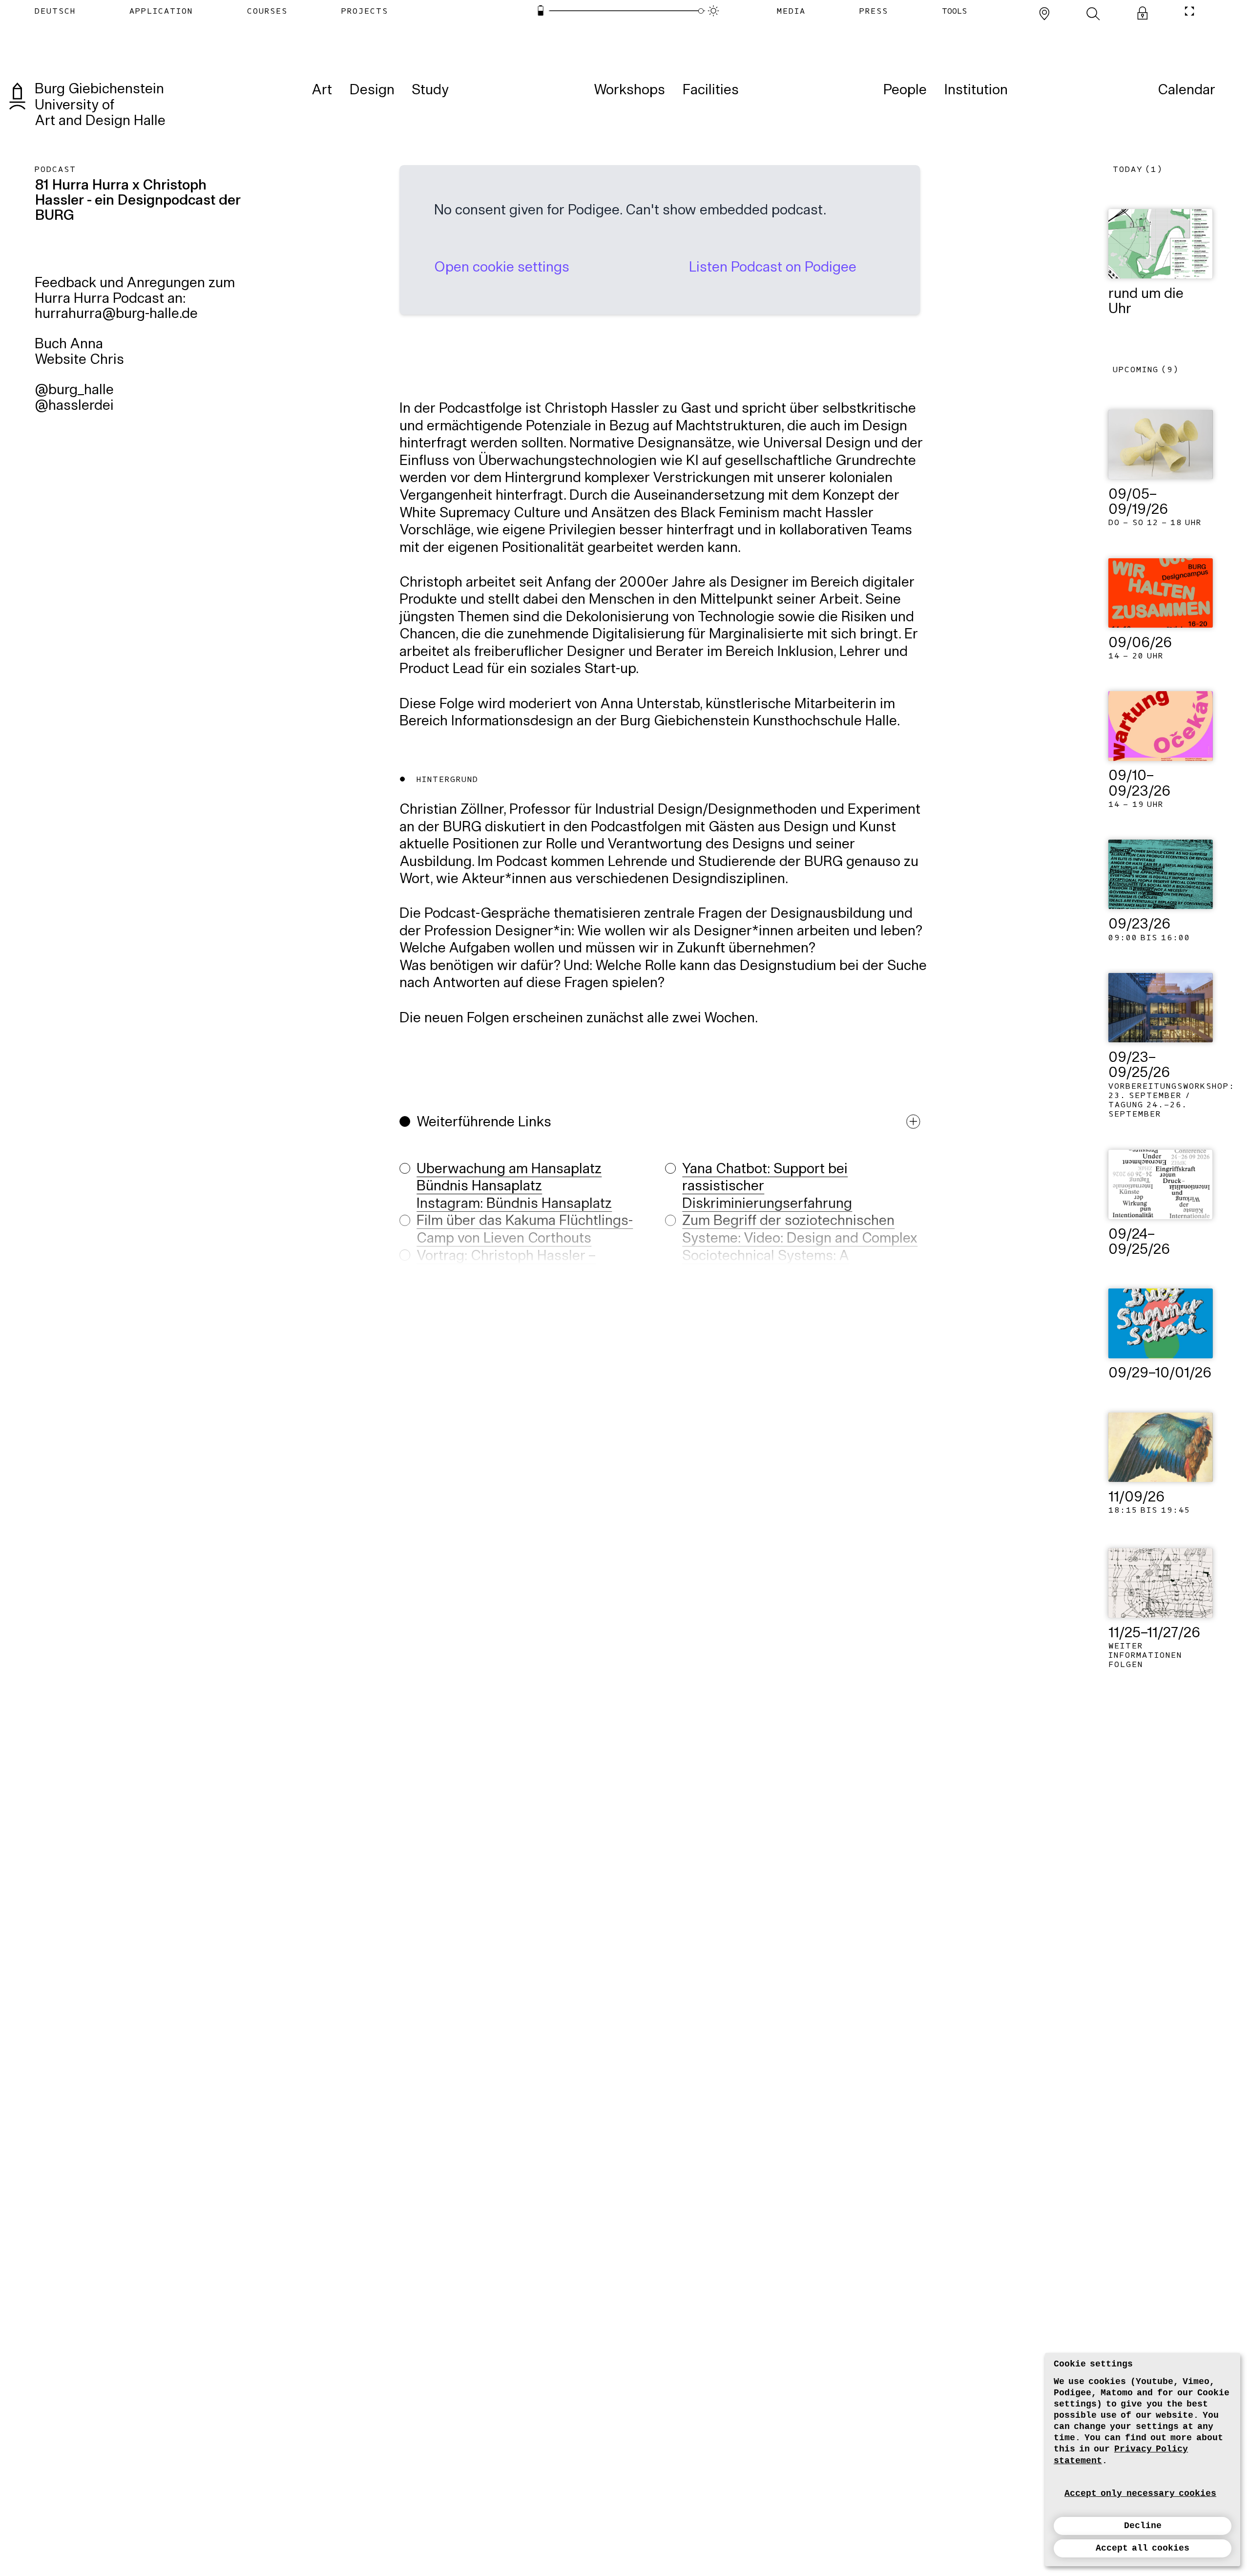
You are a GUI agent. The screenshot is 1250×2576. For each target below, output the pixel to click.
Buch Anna (69, 345)
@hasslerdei (74, 406)
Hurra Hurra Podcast (99, 299)
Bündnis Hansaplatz (479, 1187)
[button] (664, 1214)
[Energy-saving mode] (541, 11)
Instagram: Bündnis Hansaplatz (514, 1204)
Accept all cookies (1143, 2548)
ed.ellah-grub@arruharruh (116, 315)
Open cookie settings (502, 268)
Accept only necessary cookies (1140, 2493)
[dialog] (1143, 2460)
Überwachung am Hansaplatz (509, 1170)
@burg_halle (74, 391)
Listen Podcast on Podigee (773, 268)
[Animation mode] (713, 11)
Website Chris (79, 360)
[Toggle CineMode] (1189, 11)
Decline (1143, 2526)
